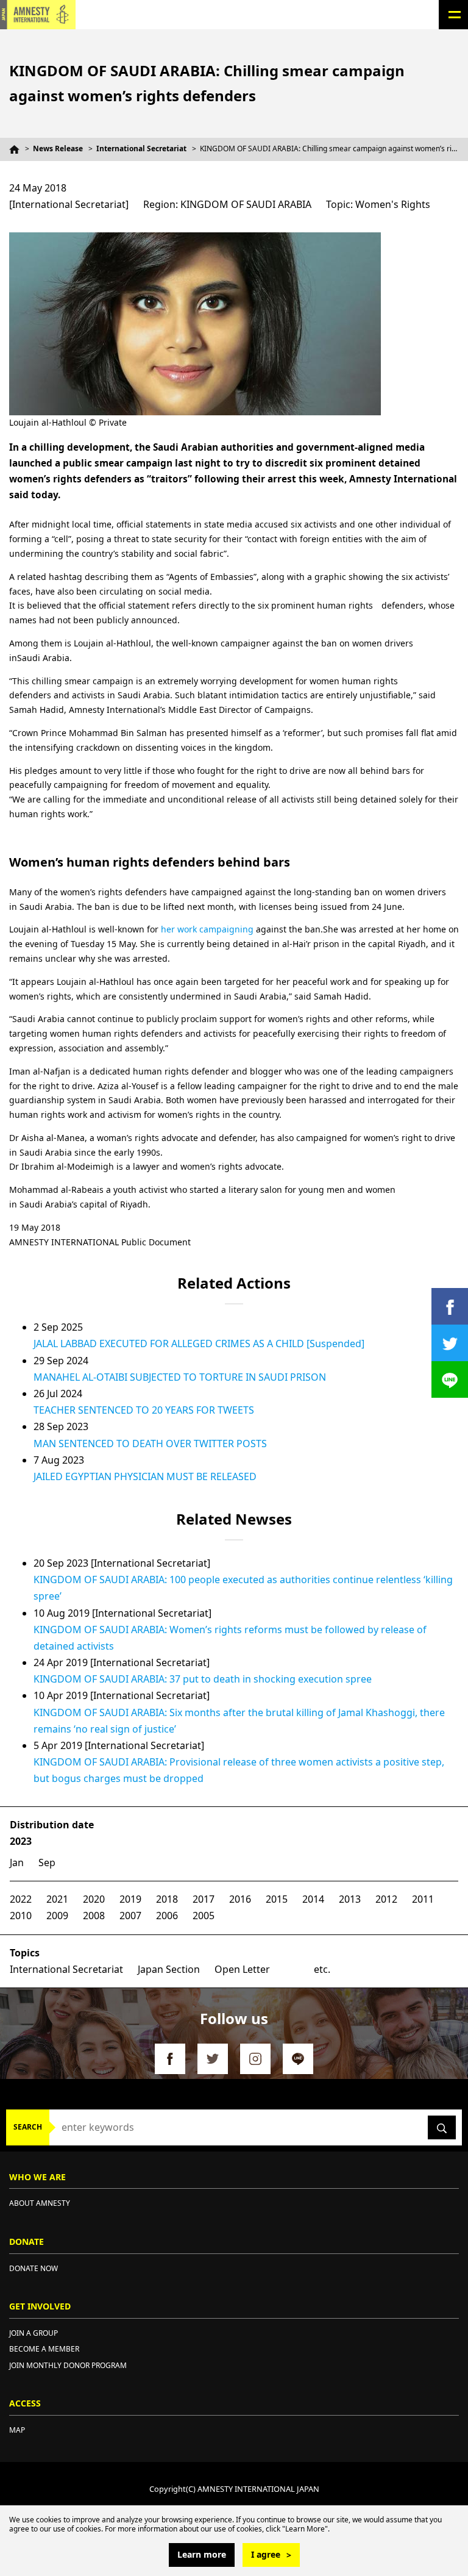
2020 (94, 1899)
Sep (47, 1862)
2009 (57, 1916)
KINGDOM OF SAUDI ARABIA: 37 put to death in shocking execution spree (203, 1679)
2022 (21, 1899)
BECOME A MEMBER (44, 2349)
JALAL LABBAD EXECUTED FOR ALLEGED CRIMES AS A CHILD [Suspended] (199, 1343)
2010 (21, 1916)
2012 (386, 1899)
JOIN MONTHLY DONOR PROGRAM (68, 2365)
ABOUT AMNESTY (40, 2203)
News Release (58, 148)
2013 (350, 1899)
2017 (204, 1899)
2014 (313, 1899)
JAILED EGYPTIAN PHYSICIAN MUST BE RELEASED (145, 1476)
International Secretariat (141, 148)
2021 (57, 1899)
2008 (94, 1916)
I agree (266, 2554)
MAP (17, 2430)
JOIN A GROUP (34, 2333)
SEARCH (28, 2127)
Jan (17, 1862)
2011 (423, 1899)
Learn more (202, 2554)
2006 (167, 1916)
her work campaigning (207, 929)
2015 (277, 1899)
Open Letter (242, 1969)
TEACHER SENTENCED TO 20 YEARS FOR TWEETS (144, 1410)
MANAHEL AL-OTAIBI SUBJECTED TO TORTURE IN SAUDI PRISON (180, 1377)
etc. (322, 1969)
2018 (167, 1899)
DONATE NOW (34, 2268)
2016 (240, 1899)
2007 (130, 1916)
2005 (204, 1916)
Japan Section (169, 1969)
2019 (130, 1899)
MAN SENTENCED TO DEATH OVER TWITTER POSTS (150, 1444)
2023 (21, 1841)
